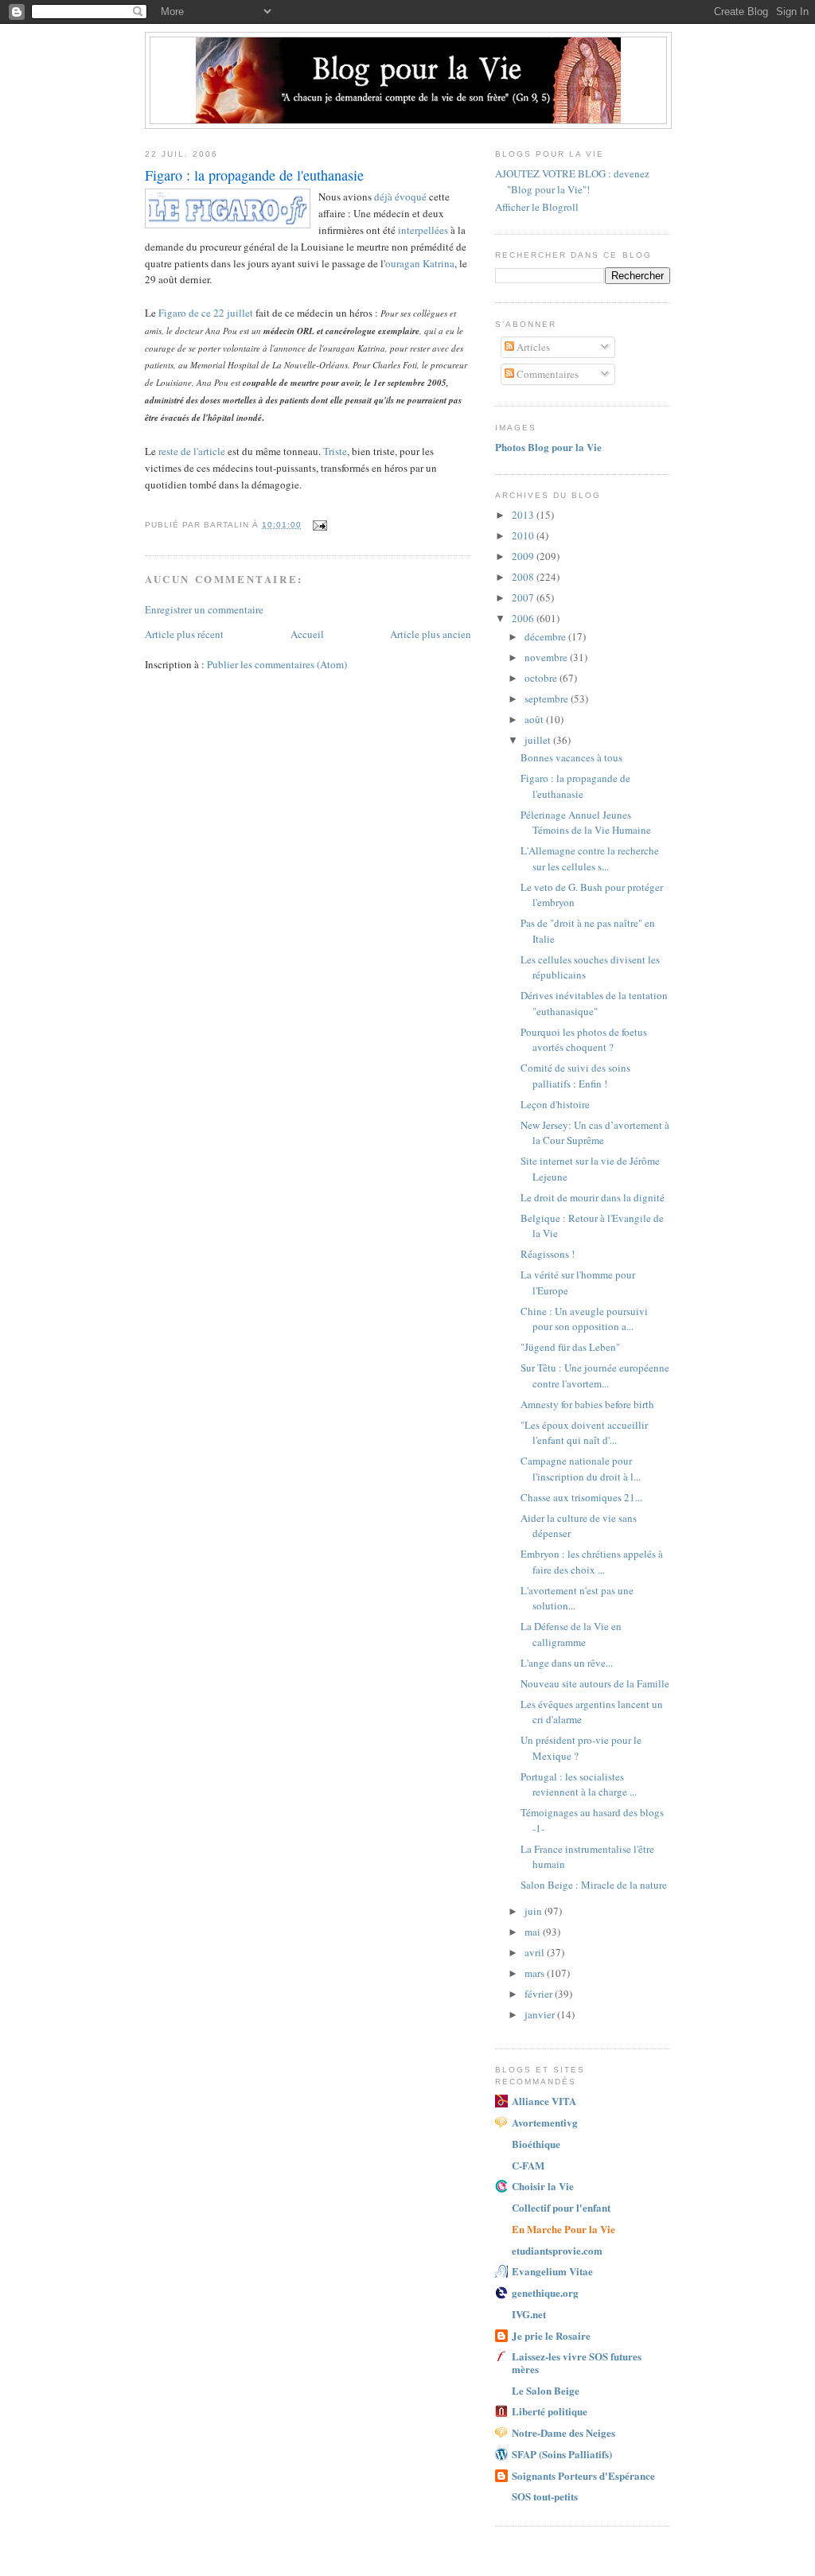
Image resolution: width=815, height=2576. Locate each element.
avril (536, 1952)
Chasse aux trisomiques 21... (581, 1497)
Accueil (307, 634)
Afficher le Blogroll (537, 207)
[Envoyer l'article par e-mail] (319, 525)
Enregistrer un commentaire (204, 609)
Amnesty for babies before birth (587, 1404)
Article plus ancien (431, 634)
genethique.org (545, 2292)
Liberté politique (550, 2411)
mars (536, 1973)
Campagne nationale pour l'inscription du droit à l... (581, 1469)
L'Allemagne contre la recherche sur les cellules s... (590, 858)
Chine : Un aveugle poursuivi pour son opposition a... (584, 1319)
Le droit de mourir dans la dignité (593, 1197)
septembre (548, 698)
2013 (524, 515)
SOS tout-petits (545, 2496)
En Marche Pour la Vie (563, 2229)
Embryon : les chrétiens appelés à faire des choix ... (592, 1562)
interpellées (423, 230)
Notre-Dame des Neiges (563, 2432)
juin (534, 1911)
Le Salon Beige (546, 2390)
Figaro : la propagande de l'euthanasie (575, 786)
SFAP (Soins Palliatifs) (562, 2454)
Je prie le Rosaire (551, 2335)
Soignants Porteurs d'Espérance (583, 2475)
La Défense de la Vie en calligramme (571, 1634)
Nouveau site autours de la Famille (595, 1683)
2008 (524, 577)
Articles (532, 347)
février (540, 1994)
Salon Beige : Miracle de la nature (594, 1885)
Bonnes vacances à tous (571, 757)
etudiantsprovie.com (557, 2250)
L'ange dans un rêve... (567, 1663)
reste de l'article (192, 451)
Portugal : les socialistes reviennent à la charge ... (579, 1784)
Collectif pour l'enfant (561, 2207)
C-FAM (528, 2165)
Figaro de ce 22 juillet (206, 313)
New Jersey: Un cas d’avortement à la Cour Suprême (595, 1133)
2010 (524, 535)
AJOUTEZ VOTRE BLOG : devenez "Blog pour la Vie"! (572, 181)
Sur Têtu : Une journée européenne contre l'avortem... (595, 1376)
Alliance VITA (544, 2101)
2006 (524, 618)
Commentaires (546, 374)
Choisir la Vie (543, 2186)
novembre (547, 657)
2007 (524, 597)
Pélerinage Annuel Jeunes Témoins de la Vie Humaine (586, 823)
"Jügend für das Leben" (570, 1347)
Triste (335, 451)
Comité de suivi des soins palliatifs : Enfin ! (575, 1076)
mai (534, 1932)
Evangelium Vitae (552, 2271)
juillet (539, 740)
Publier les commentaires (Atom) (277, 664)
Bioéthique (536, 2144)
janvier (541, 2014)
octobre (542, 678)
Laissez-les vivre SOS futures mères (577, 2362)
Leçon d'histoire (555, 1104)
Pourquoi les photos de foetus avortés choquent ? (584, 1040)
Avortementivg (545, 2122)
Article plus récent (184, 634)
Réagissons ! (548, 1254)
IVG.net (529, 2314)
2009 (524, 556)
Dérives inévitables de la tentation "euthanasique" (594, 1003)
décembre (546, 636)
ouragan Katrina (420, 263)
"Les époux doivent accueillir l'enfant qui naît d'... (584, 1433)
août (535, 719)
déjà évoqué (400, 197)
